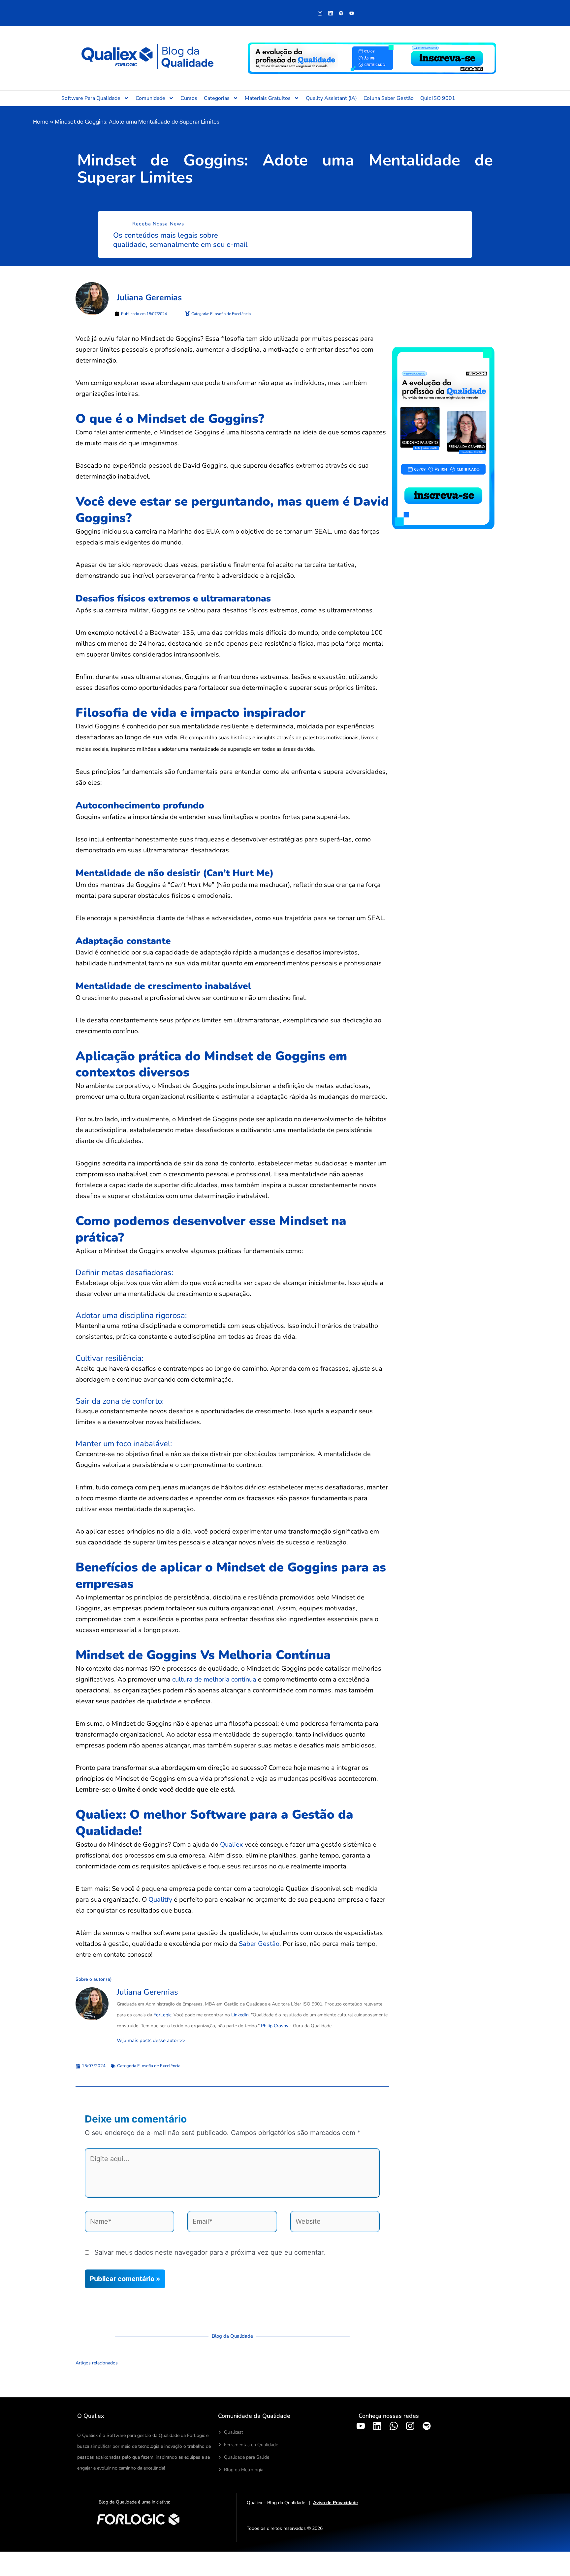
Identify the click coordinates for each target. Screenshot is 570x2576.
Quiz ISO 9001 (438, 98)
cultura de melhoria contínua (214, 1679)
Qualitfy (160, 1900)
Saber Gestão (259, 1944)
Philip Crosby (275, 2026)
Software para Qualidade (91, 98)
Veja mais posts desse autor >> (151, 2041)
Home (41, 121)
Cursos (189, 98)
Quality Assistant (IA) (331, 98)
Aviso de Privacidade (335, 2503)
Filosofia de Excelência (159, 2066)
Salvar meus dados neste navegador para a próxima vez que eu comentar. (210, 2252)
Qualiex (232, 1844)
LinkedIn (240, 2015)
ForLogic (162, 2015)
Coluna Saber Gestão (389, 98)
